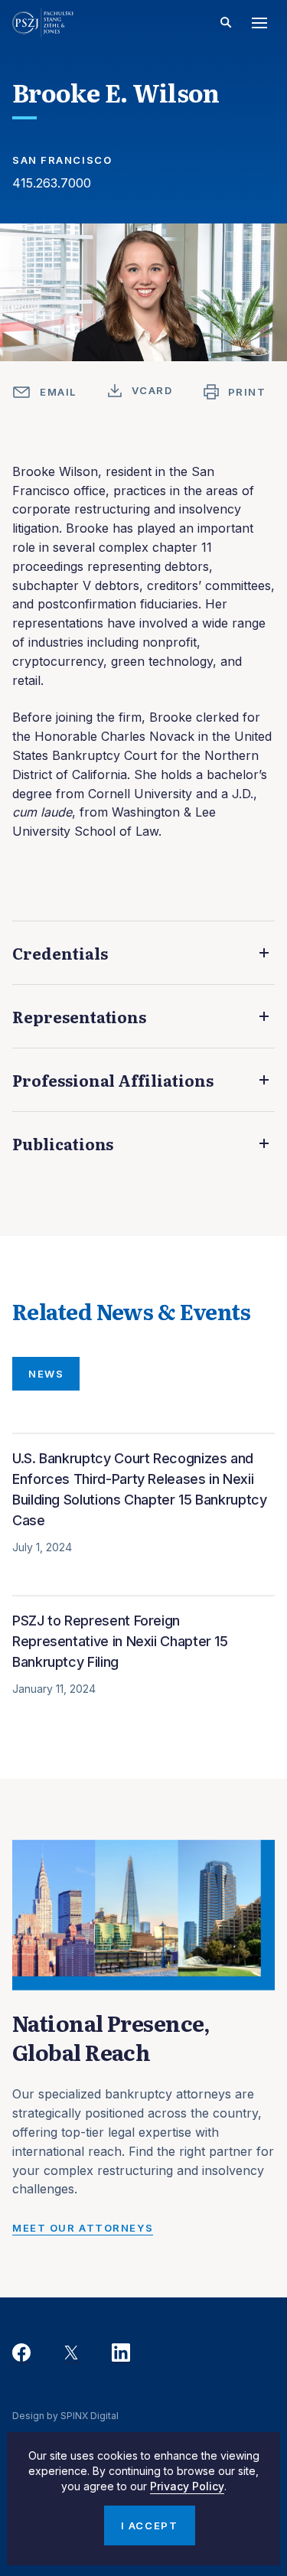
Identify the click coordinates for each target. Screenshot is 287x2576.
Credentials (60, 953)
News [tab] (46, 1374)
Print (247, 392)
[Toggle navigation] (259, 23)
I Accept (149, 2525)
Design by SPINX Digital (65, 2416)
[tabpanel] (143, 1585)
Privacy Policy (187, 2486)
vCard (152, 390)
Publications (63, 1143)
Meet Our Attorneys (83, 2228)
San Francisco (62, 160)
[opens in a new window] (21, 2353)
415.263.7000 (52, 183)
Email (58, 392)
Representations (79, 1016)
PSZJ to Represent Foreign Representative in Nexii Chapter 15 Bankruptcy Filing (120, 1641)
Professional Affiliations (113, 1080)
